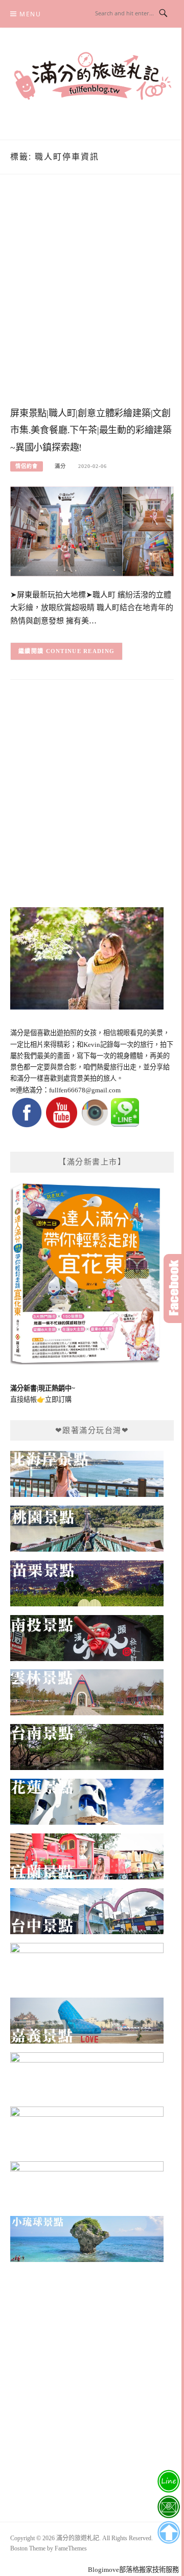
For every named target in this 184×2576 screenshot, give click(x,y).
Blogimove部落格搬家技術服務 (133, 2570)
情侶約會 (27, 466)
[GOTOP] (168, 2533)
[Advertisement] (92, 301)
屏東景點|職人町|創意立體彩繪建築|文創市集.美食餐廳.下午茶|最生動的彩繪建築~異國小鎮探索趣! (91, 431)
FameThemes (71, 2548)
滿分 (60, 466)
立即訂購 (58, 1399)
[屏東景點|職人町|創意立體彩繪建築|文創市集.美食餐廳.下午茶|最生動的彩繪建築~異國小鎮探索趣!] (92, 531)
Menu (30, 14)
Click (174, 1289)
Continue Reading (80, 651)
